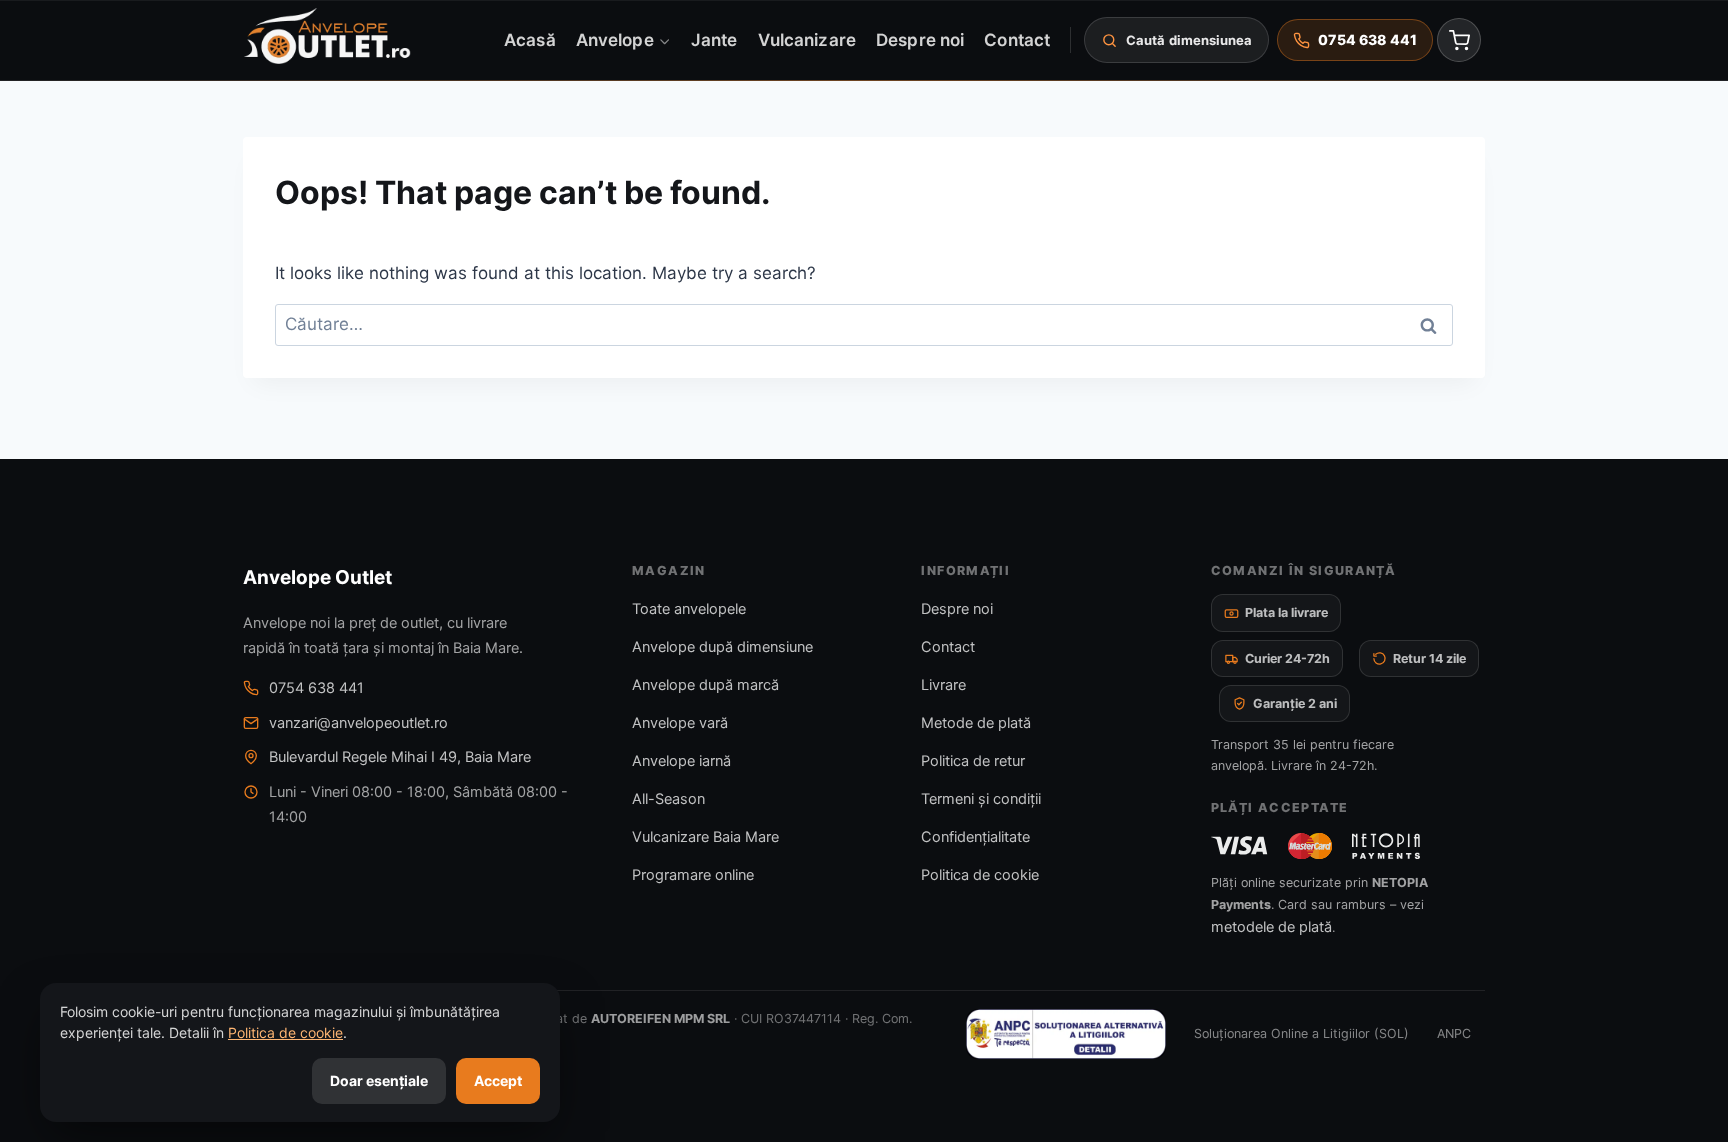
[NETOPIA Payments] (1386, 846)
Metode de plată (976, 723)
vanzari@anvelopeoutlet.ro (358, 723)
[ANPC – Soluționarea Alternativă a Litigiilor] (1066, 1034)
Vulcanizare (807, 39)
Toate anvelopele (689, 609)
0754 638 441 (316, 688)
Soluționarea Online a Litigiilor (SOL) (1301, 1033)
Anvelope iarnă (681, 761)
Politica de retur (973, 761)
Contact (1017, 39)
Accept (498, 1080)
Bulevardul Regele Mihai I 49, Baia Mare (400, 757)
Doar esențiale (379, 1080)
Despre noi (920, 39)
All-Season (668, 799)
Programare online (693, 875)
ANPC (1454, 1033)
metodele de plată (1271, 927)
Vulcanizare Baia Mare (705, 837)
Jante (714, 39)
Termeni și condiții (981, 799)
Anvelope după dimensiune (722, 647)
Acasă (529, 39)
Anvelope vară (680, 723)
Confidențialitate (975, 837)
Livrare (943, 685)
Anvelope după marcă (705, 685)
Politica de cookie (980, 875)
